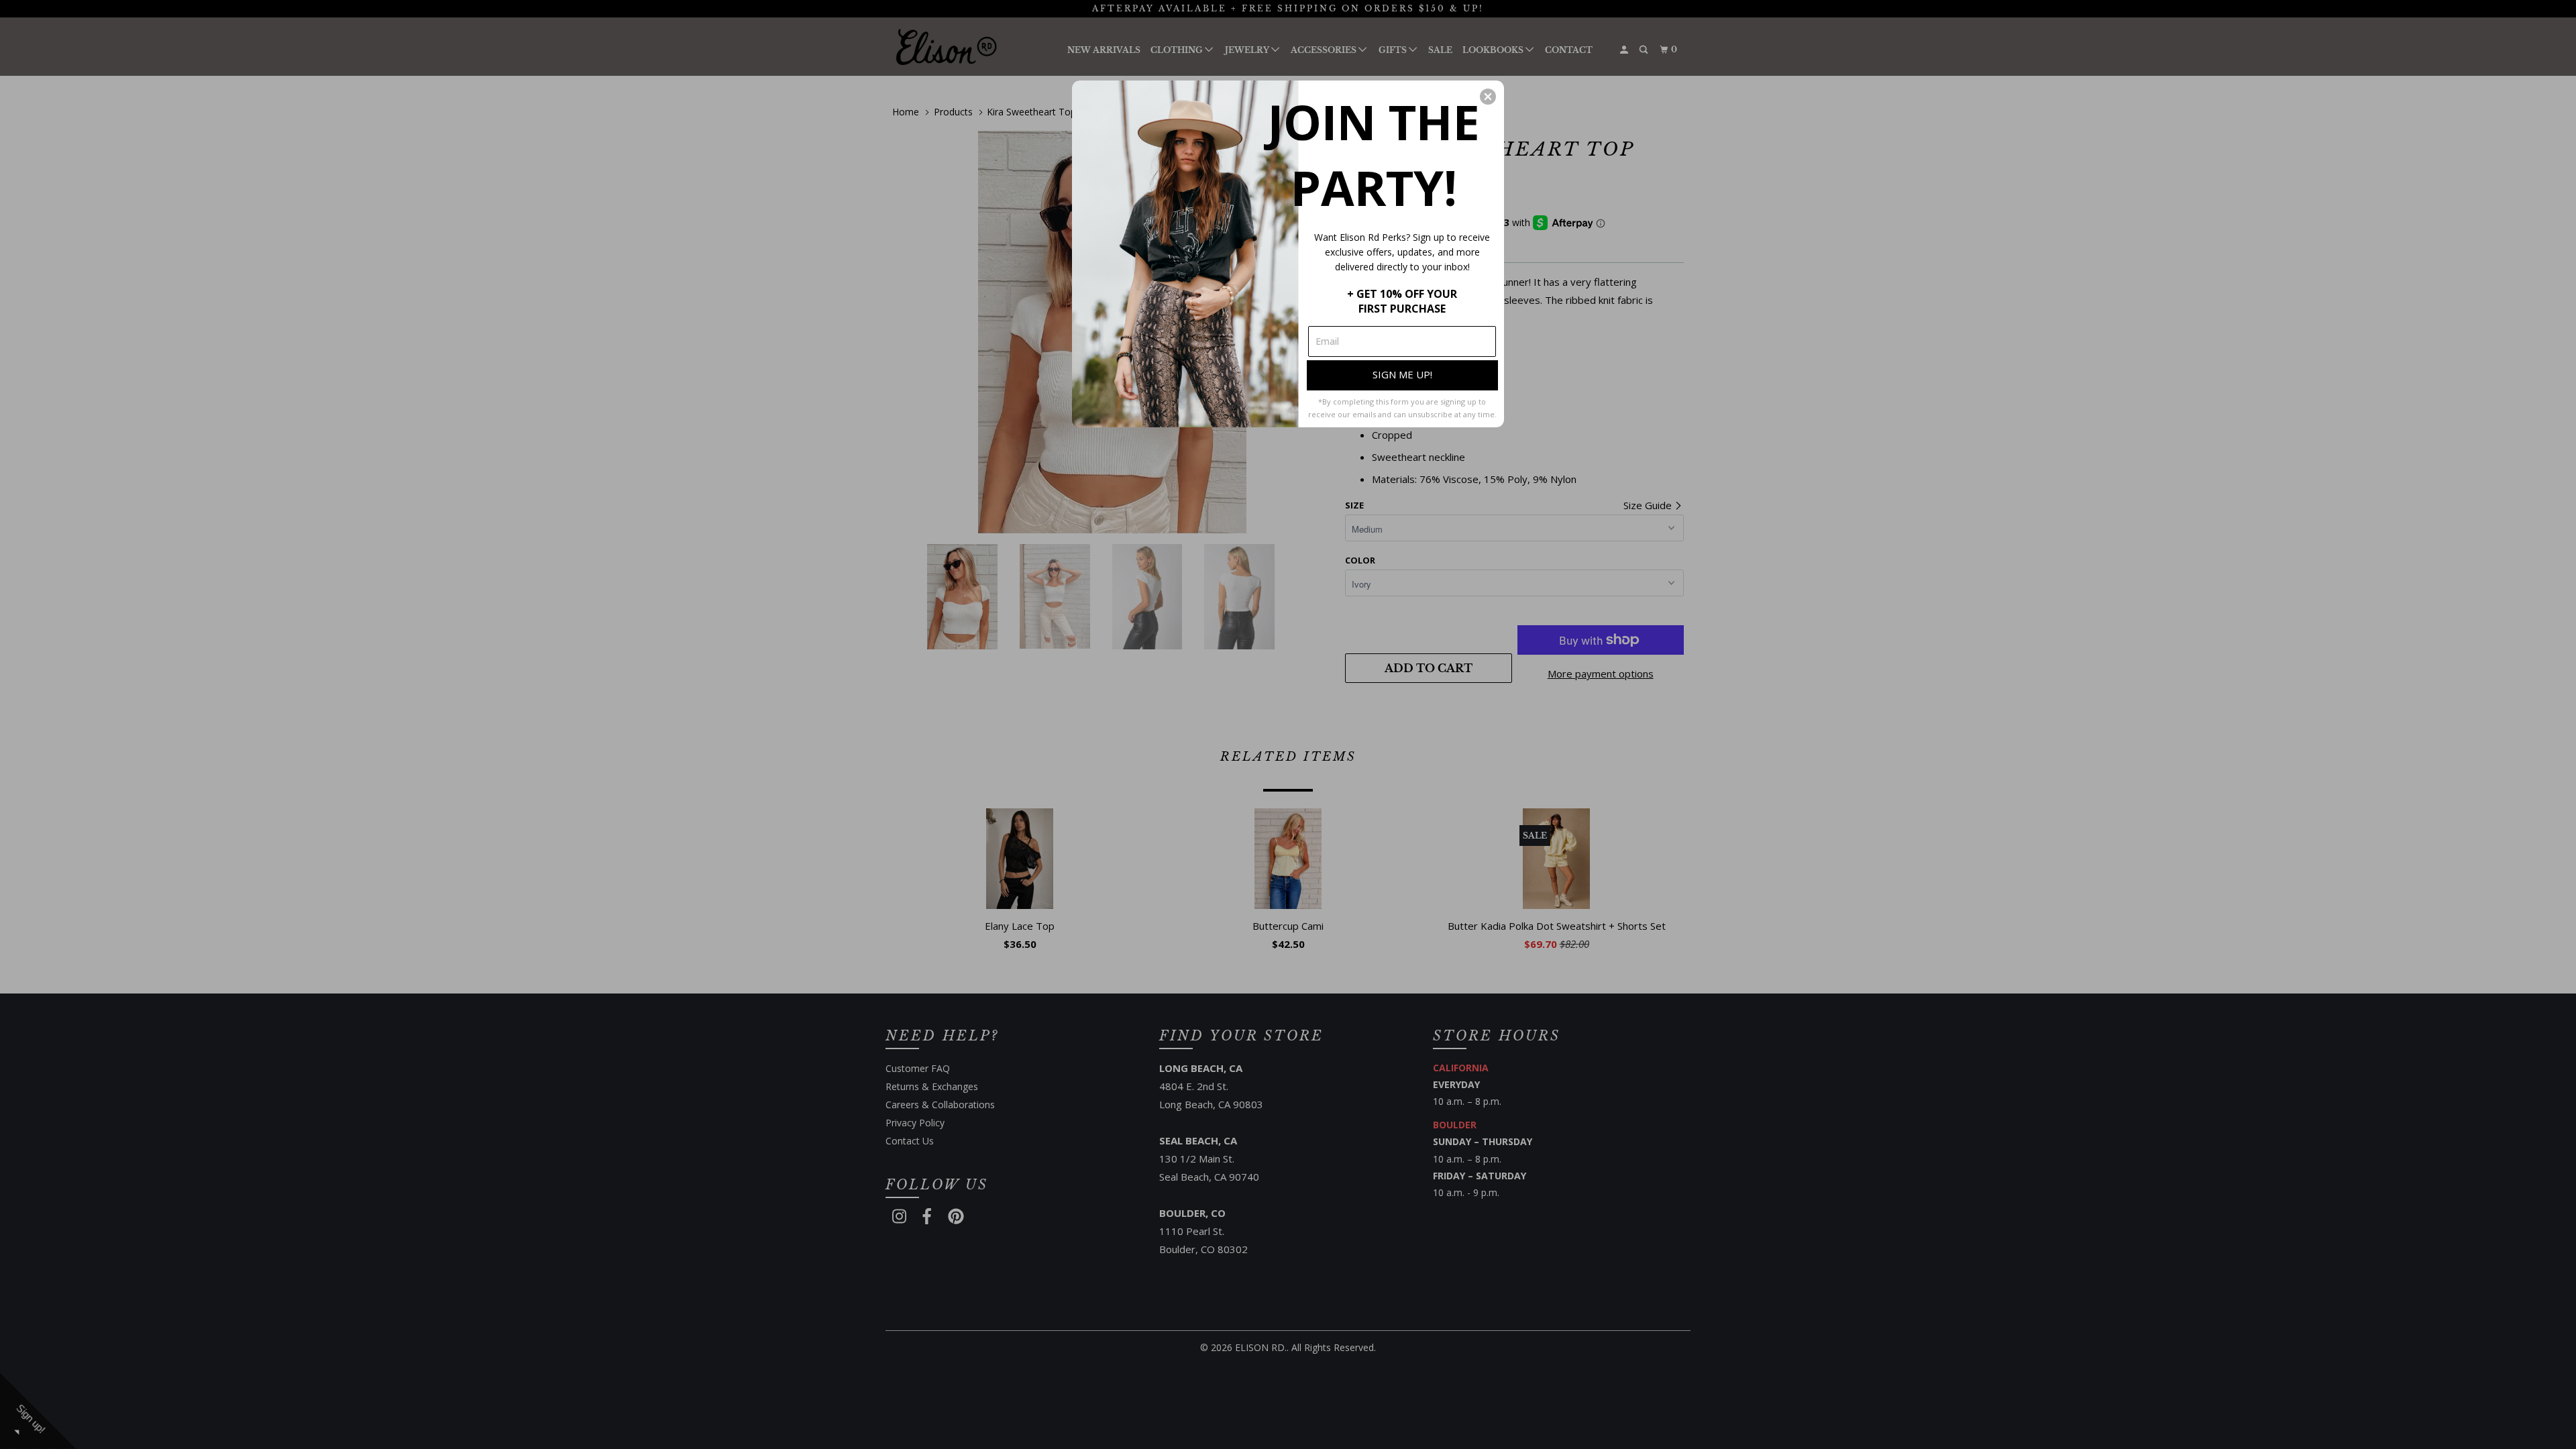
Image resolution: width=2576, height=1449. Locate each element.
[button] (1488, 97)
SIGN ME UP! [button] (1402, 374)
